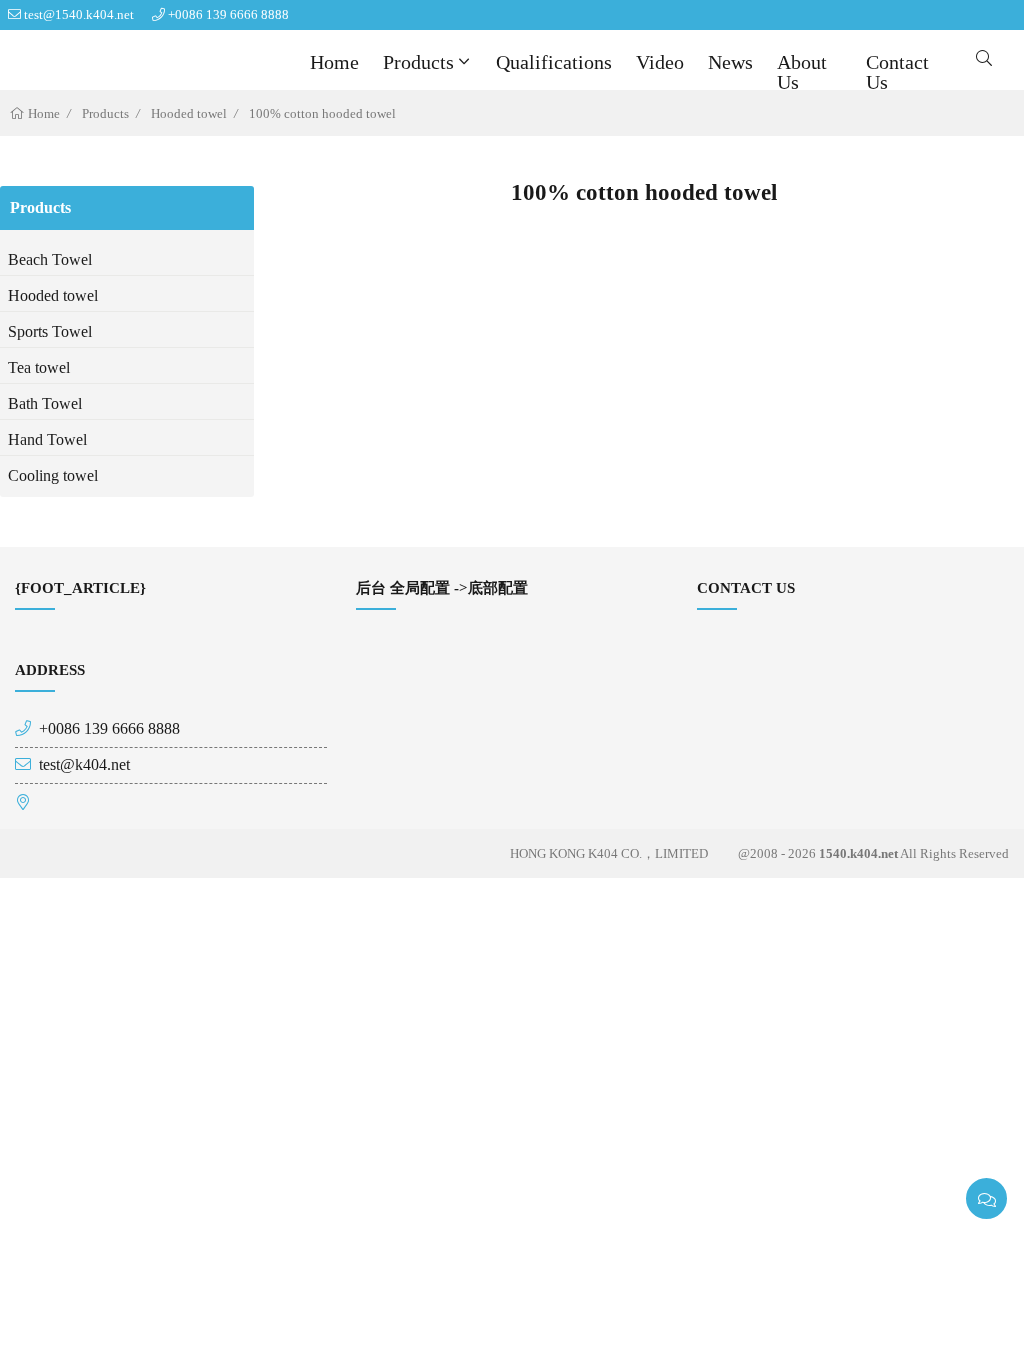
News (730, 62)
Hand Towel (47, 439)
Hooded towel (189, 113)
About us (802, 72)
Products (418, 62)
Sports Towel (50, 331)
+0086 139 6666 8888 (228, 14)
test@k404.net (84, 764)
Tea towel (39, 367)
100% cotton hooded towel (322, 113)
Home (334, 62)
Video (660, 62)
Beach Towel (50, 259)
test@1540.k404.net (79, 14)
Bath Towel (45, 403)
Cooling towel (53, 475)
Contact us (897, 72)
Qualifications (554, 62)
